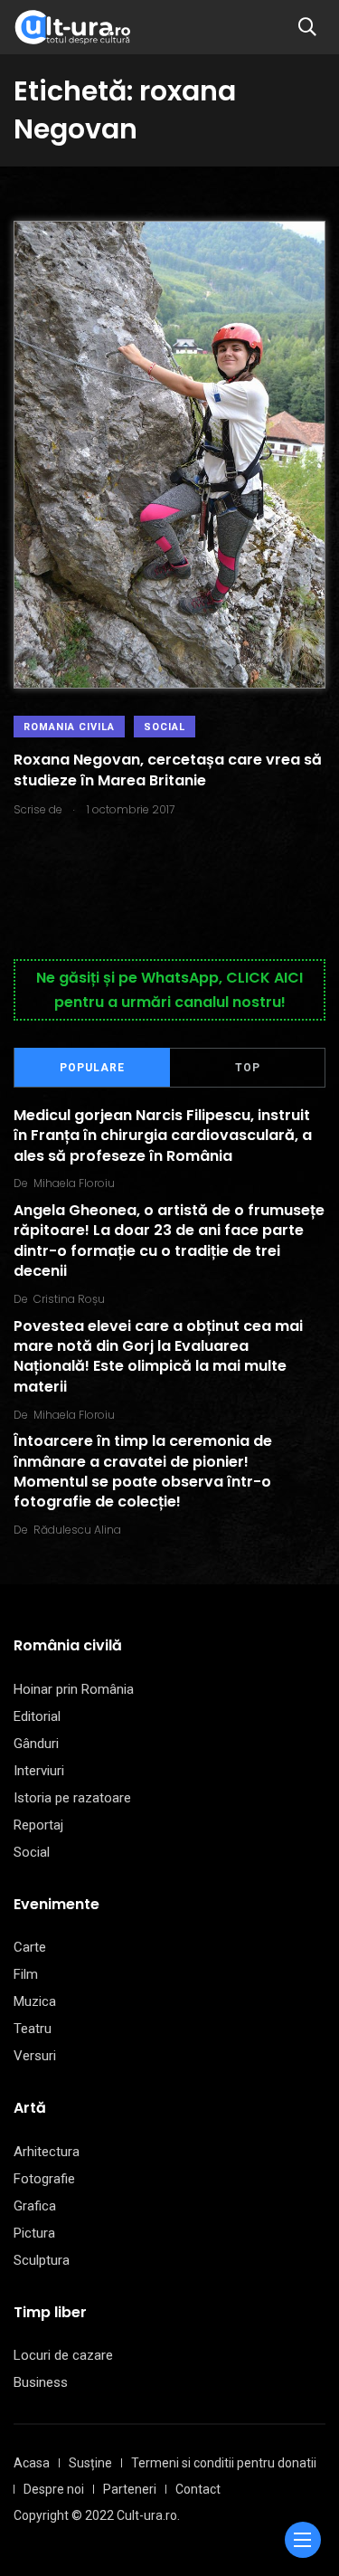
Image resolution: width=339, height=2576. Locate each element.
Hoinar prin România (74, 1689)
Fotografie (44, 2179)
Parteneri (130, 2489)
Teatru (33, 2029)
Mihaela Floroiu (74, 1183)
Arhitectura (47, 2152)
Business (41, 2382)
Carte (30, 1947)
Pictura (34, 2233)
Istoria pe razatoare (72, 1798)
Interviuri (39, 1771)
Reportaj (38, 1825)
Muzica (35, 2001)
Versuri (35, 2056)
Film (26, 1974)
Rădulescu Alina (77, 1530)
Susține (90, 2463)
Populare (92, 1068)
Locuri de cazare (63, 2355)
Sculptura (42, 2260)
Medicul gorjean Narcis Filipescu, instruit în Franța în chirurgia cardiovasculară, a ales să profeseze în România (163, 1136)
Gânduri (36, 1744)
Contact (198, 2489)
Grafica (35, 2206)
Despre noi (54, 2489)
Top (248, 1068)
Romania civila (69, 727)
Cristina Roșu (69, 1299)
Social (165, 727)
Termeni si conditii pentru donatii (224, 2463)
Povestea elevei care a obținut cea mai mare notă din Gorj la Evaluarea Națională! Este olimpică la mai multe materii (158, 1356)
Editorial (37, 1716)
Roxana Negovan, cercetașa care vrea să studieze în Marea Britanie (168, 770)
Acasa (32, 2463)
